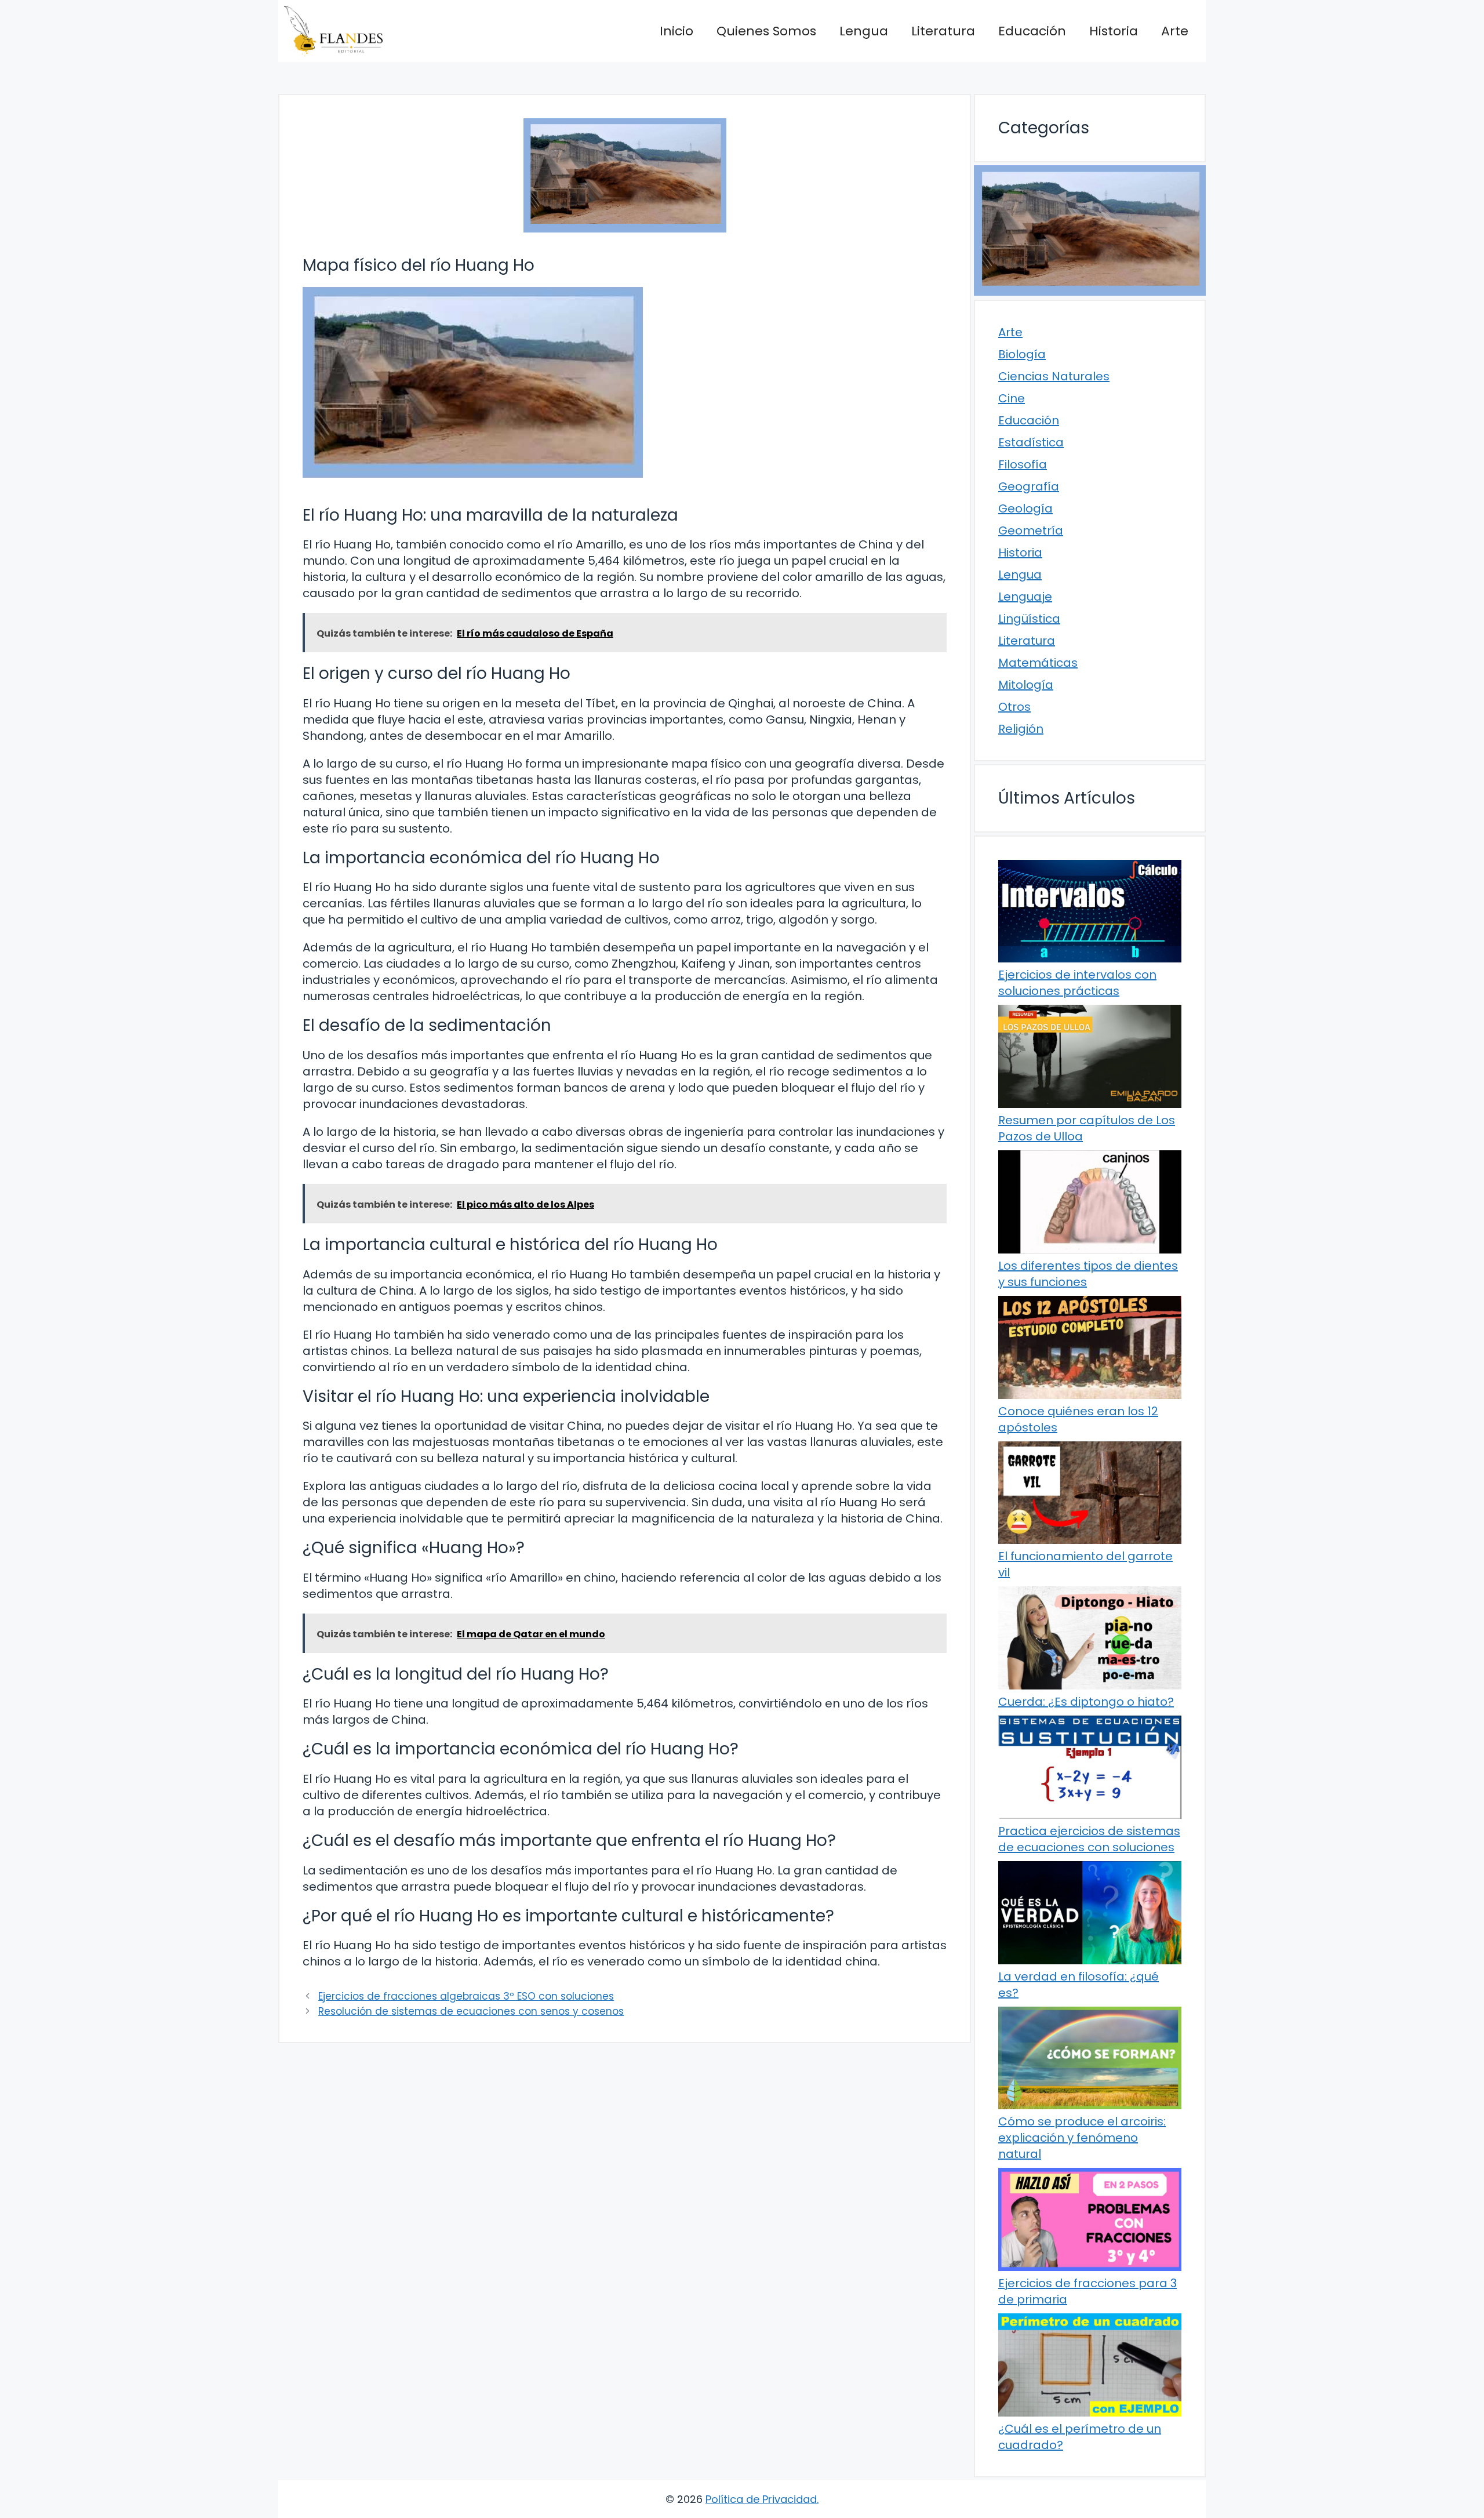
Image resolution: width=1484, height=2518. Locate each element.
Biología (1022, 354)
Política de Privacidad (761, 2499)
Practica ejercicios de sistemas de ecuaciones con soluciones (1089, 1839)
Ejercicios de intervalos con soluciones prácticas (1077, 983)
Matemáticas (1038, 663)
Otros (1014, 707)
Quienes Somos (766, 31)
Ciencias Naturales (1054, 376)
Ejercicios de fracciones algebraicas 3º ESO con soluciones (466, 1996)
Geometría (1031, 531)
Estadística (1031, 442)
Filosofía (1023, 464)
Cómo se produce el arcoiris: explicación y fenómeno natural (1082, 2138)
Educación (1032, 31)
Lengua (864, 31)
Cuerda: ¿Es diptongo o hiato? (1086, 1702)
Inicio (676, 31)
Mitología (1026, 685)
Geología (1025, 508)
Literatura (943, 31)
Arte (1175, 31)
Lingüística (1029, 619)
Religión (1021, 729)
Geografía (1029, 486)
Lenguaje (1025, 597)
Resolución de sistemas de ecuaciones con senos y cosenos (471, 2011)
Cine (1012, 398)
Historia (1114, 31)
